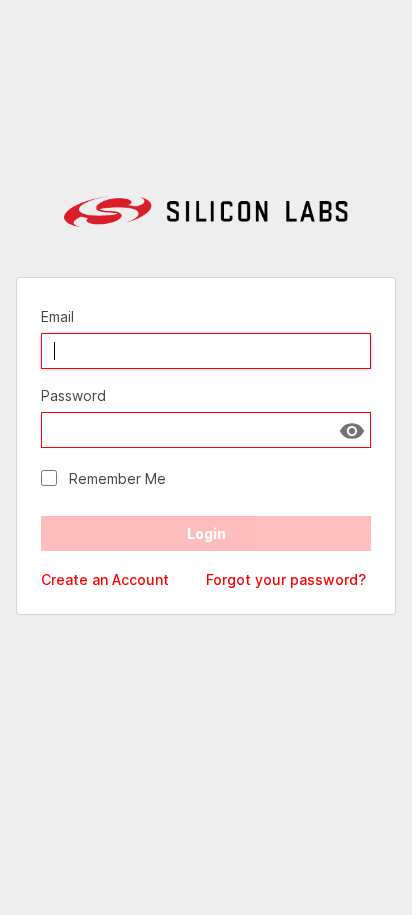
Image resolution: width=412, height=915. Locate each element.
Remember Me (117, 478)
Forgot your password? (286, 579)
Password (73, 395)
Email (57, 316)
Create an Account (105, 579)
